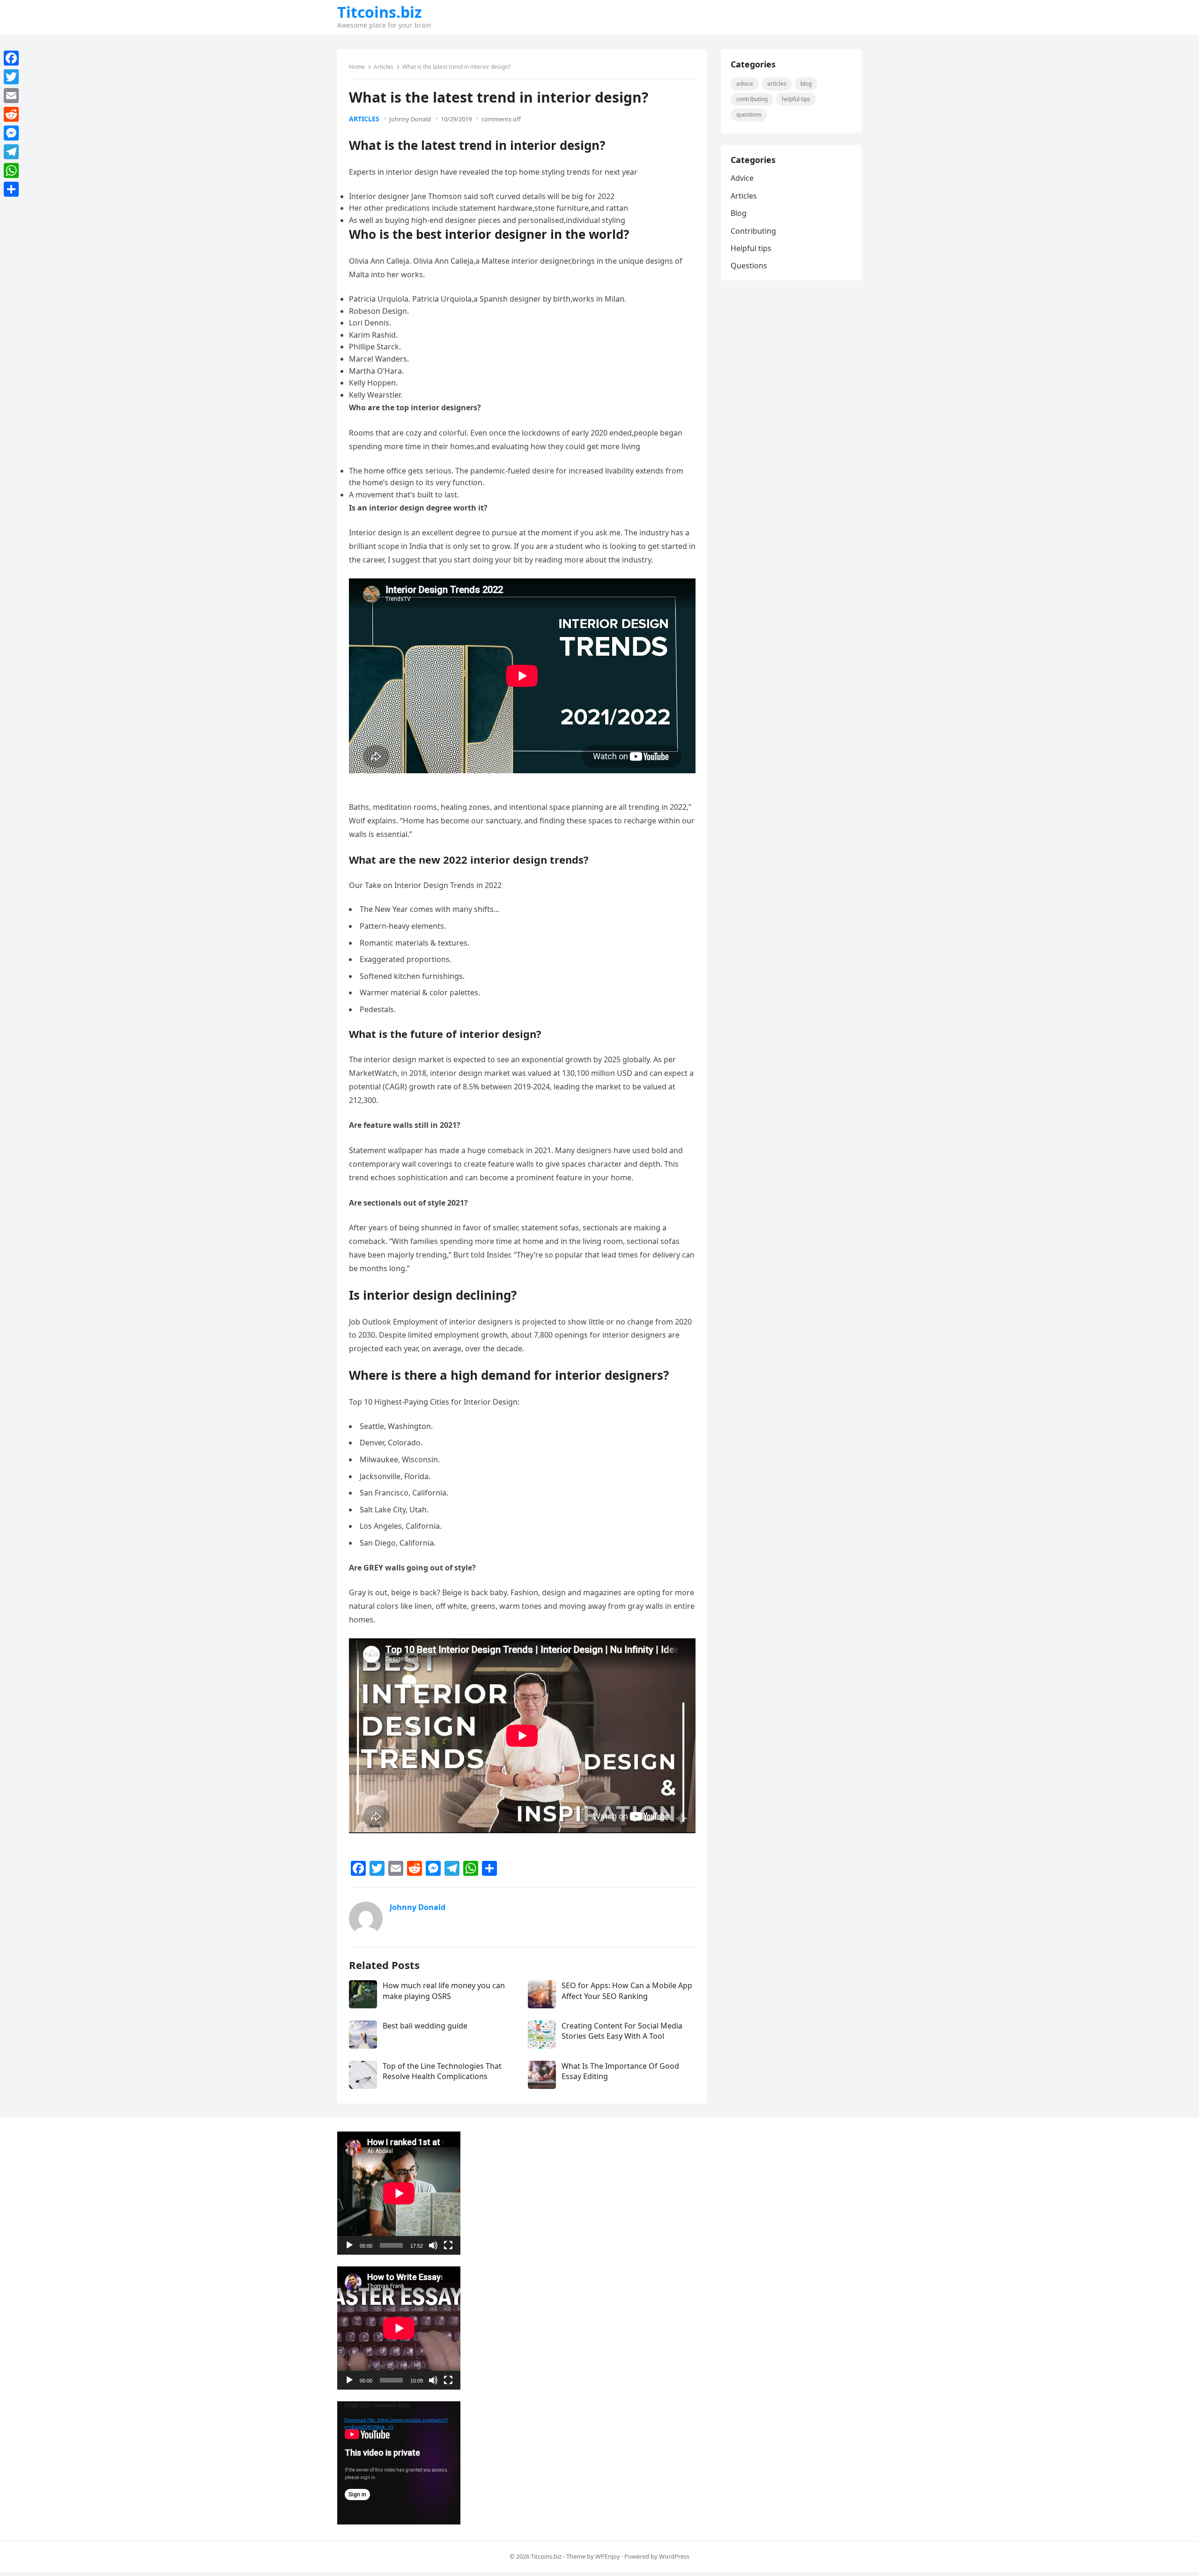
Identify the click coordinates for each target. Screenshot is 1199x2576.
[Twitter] (11, 77)
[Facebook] (11, 58)
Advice (745, 84)
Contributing (752, 99)
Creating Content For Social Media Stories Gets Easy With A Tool (622, 2031)
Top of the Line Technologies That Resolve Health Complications (442, 2071)
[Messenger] (11, 133)
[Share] (11, 189)
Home (357, 67)
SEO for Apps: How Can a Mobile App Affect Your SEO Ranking (627, 1991)
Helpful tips (796, 99)
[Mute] (433, 2245)
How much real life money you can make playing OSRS (444, 1991)
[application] (399, 2193)
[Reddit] (11, 114)
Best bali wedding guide (425, 2026)
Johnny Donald (410, 119)
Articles (384, 67)
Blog (806, 84)
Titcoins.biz (380, 12)
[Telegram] (11, 152)
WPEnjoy (608, 2556)
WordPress (674, 2556)
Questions (749, 115)
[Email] (11, 96)
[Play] (349, 2245)
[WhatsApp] (11, 170)
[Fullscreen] (448, 2245)
